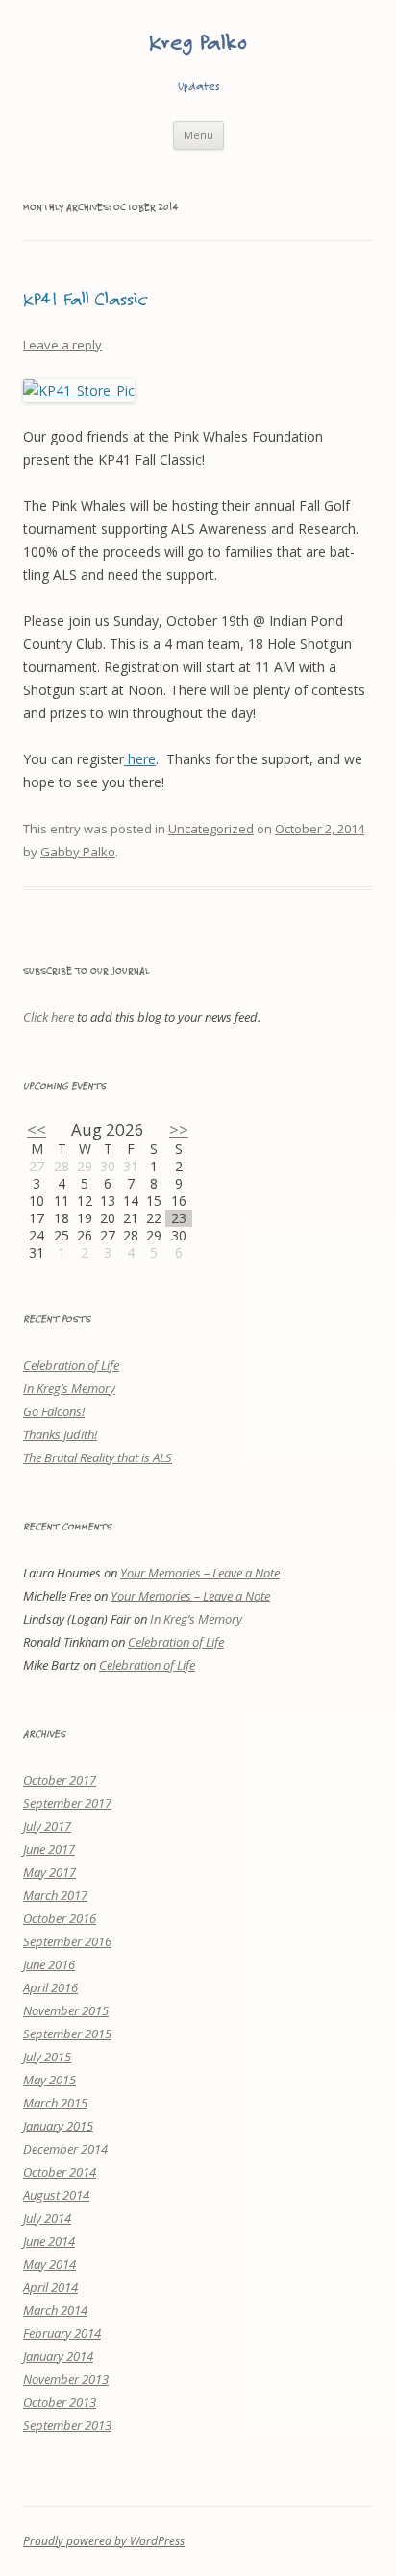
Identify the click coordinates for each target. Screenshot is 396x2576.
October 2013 (60, 2402)
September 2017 (67, 1803)
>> (179, 1130)
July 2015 (47, 2057)
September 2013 (67, 2425)
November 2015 (66, 2010)
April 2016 (50, 1987)
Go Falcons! (54, 1411)
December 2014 (65, 2149)
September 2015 (67, 2034)
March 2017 (55, 1895)
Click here (49, 1017)
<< (37, 1130)
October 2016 (60, 1918)
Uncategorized (211, 829)
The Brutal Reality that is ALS (98, 1457)
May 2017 (49, 1872)
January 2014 (58, 2356)
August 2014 (56, 2195)
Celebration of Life (71, 1365)
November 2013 (66, 2379)
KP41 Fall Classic (85, 298)
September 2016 (67, 1941)
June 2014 (49, 2241)
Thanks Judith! (60, 1434)
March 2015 (55, 2103)
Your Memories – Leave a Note (200, 1573)
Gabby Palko (78, 852)
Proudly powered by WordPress (104, 2541)
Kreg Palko (198, 42)
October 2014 (60, 2172)
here (140, 759)
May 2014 (49, 2264)
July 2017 (47, 1826)
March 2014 (55, 2310)
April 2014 (50, 2287)
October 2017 (60, 1780)
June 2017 (49, 1849)
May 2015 (49, 2080)
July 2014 (47, 2218)
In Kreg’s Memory (69, 1388)
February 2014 (62, 2333)
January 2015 (58, 2126)
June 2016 (49, 1964)
